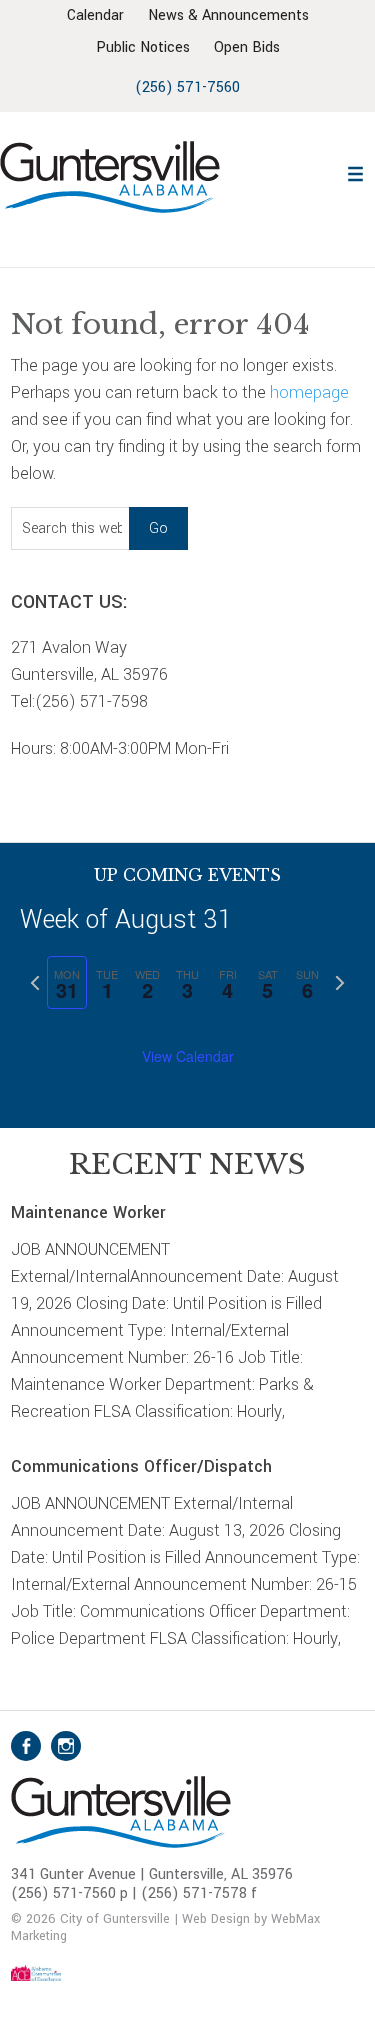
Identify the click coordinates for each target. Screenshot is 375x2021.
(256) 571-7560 (187, 87)
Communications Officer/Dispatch (141, 1466)
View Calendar (188, 1056)
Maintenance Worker (88, 1212)
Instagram (66, 1746)
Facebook (26, 1746)
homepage (309, 392)
